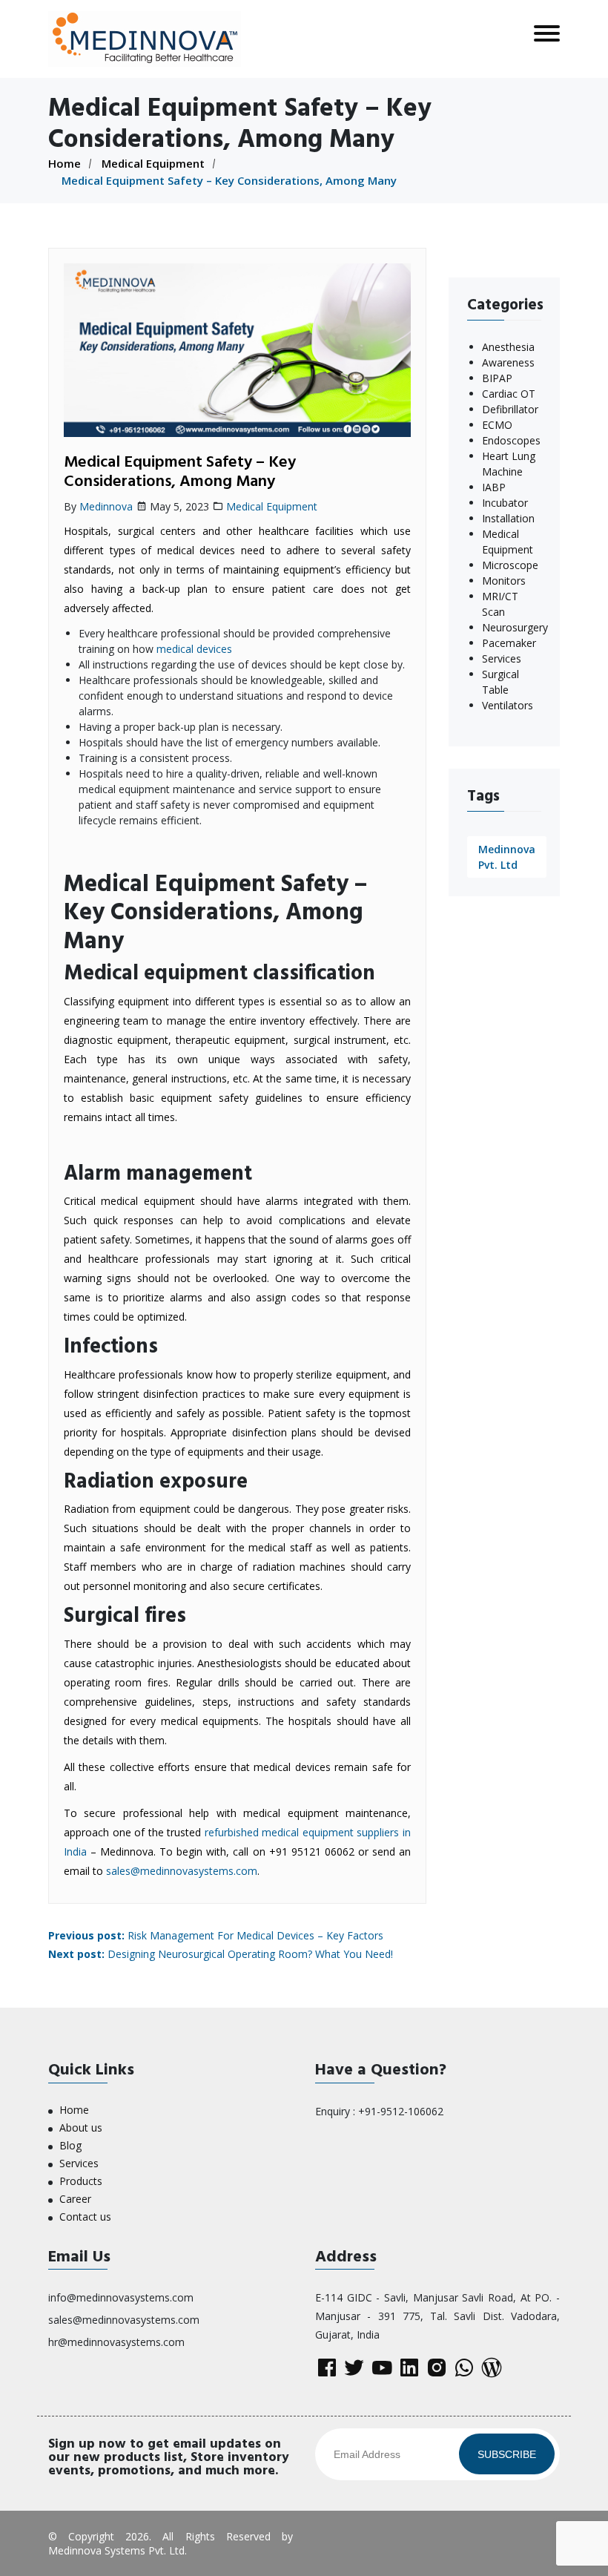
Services (502, 658)
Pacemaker (509, 643)
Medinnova (106, 506)
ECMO (497, 425)
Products (81, 2181)
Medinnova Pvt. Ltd (507, 857)
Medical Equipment (153, 163)
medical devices (194, 649)
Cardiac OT (509, 394)
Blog (70, 2145)
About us (81, 2127)
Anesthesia (508, 347)
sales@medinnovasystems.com (182, 1871)
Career (75, 2199)
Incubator (505, 503)
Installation (508, 518)
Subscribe (507, 2454)
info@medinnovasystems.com (121, 2297)
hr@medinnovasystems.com (116, 2342)
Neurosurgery (515, 627)
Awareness (508, 362)
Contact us (85, 2217)
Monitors (504, 581)
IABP (494, 487)
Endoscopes (511, 440)
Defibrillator (510, 409)
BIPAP (497, 378)
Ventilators (508, 705)
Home (65, 163)
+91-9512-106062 (401, 2111)
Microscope (510, 565)
